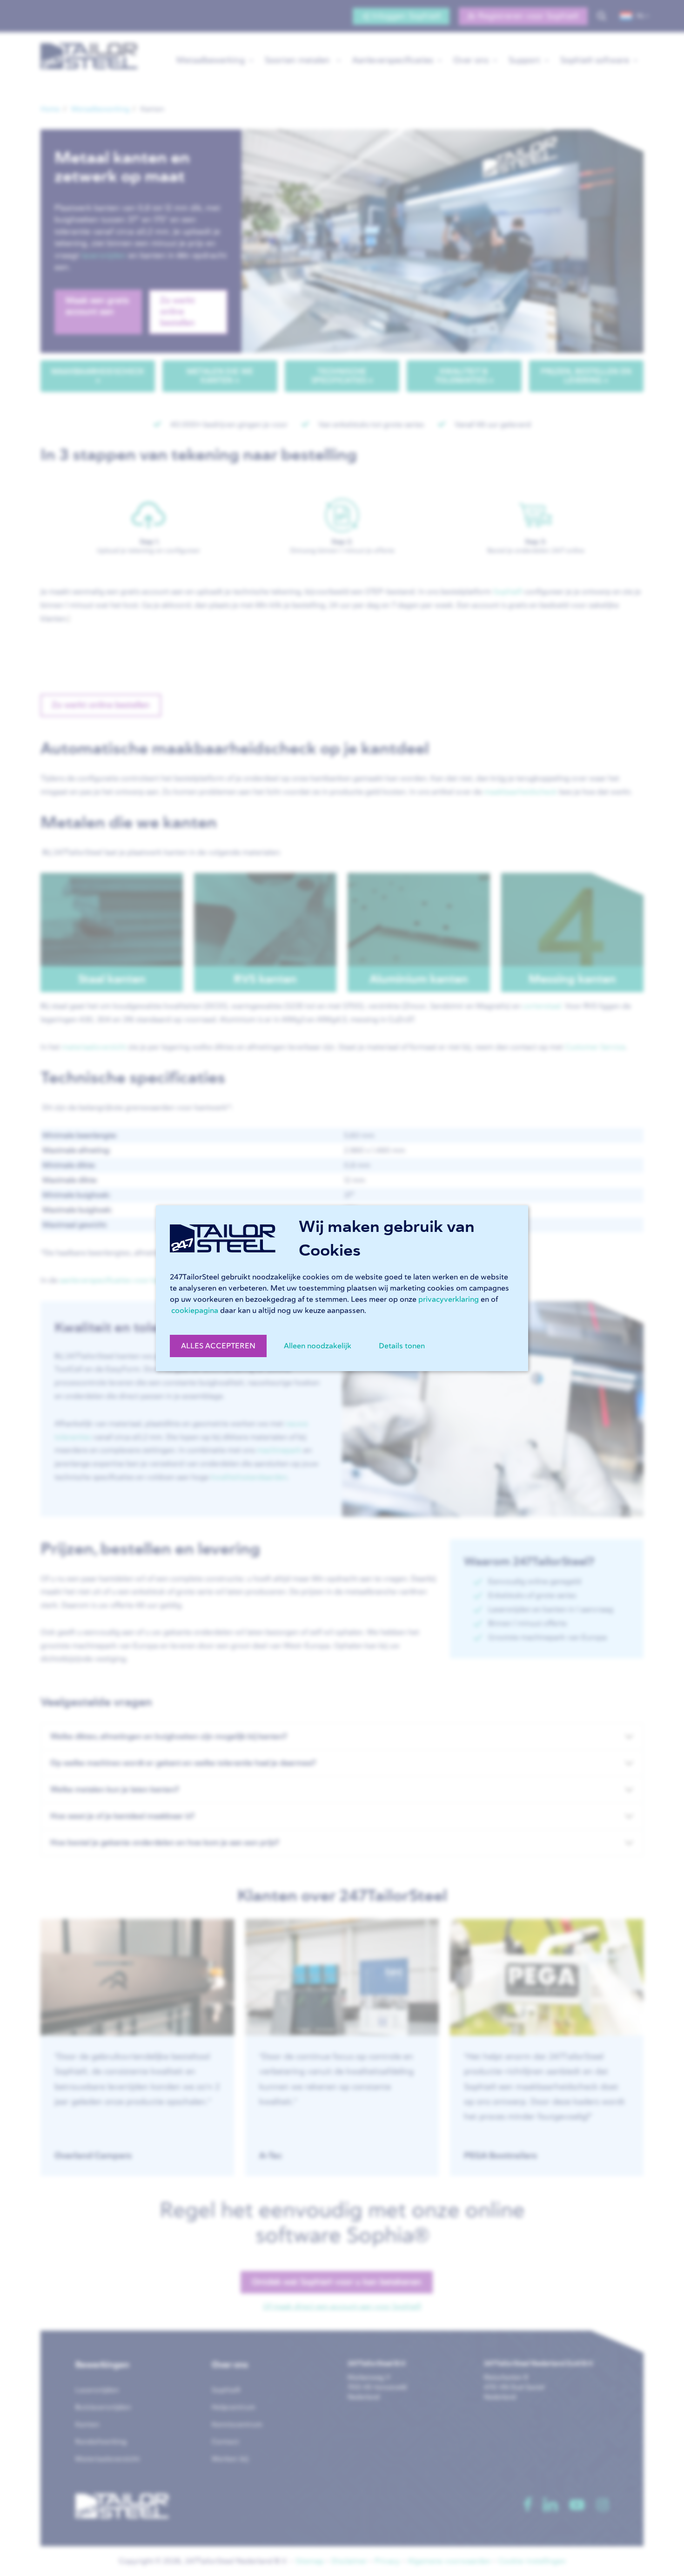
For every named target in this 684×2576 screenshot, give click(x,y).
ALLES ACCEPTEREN (218, 1346)
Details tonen (402, 1346)
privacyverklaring (449, 1299)
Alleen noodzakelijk (318, 1346)
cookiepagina (195, 1311)
